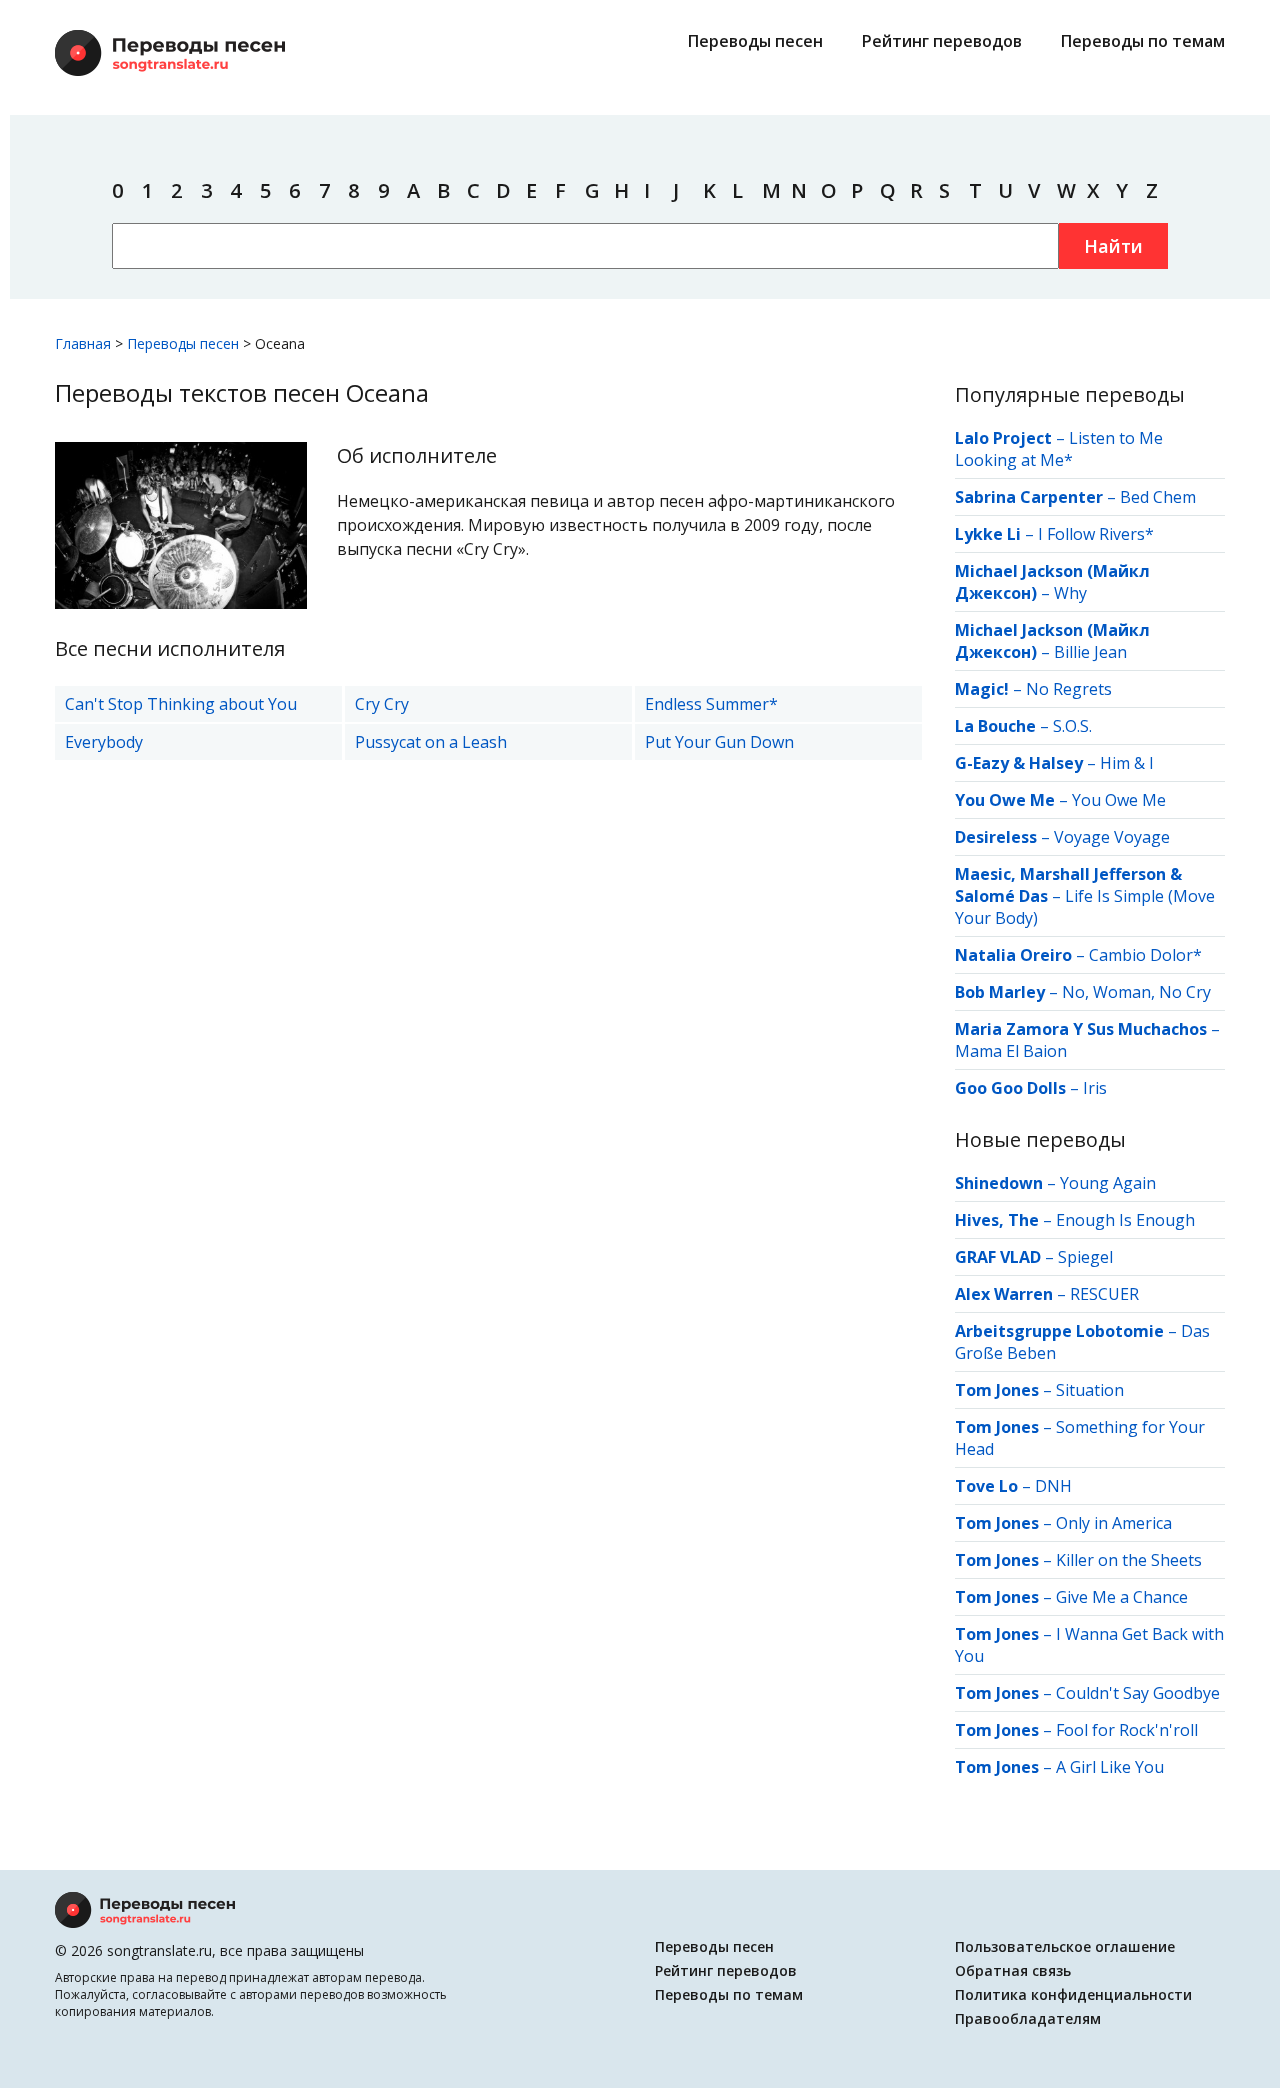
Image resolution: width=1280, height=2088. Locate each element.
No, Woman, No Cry (1136, 992)
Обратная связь (1013, 1970)
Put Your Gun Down (719, 742)
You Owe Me (1119, 800)
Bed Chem (1158, 497)
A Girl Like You (1110, 1767)
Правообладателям (1028, 2018)
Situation (1090, 1390)
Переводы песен (755, 41)
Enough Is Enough (1125, 1220)
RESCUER (1104, 1294)
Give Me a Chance (1122, 1597)
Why (1070, 593)
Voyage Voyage (1112, 837)
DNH (1053, 1486)
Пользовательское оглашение (1065, 1946)
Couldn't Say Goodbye (1138, 1693)
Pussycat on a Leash (431, 742)
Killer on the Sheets (1129, 1560)
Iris (1095, 1088)
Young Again (1108, 1183)
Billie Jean (1090, 652)
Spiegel (1085, 1257)
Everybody (104, 742)
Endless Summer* (711, 704)
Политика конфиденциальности (1073, 1994)
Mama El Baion (1011, 1051)
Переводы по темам (1143, 41)
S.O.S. (1072, 726)
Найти (1113, 246)
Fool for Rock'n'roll (1127, 1730)
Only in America (1114, 1523)
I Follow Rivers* (1096, 534)
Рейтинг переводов (942, 41)
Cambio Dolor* (1145, 955)
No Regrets (1069, 689)
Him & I (1127, 763)
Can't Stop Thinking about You (181, 704)
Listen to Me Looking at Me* (1059, 449)
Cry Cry (382, 704)
